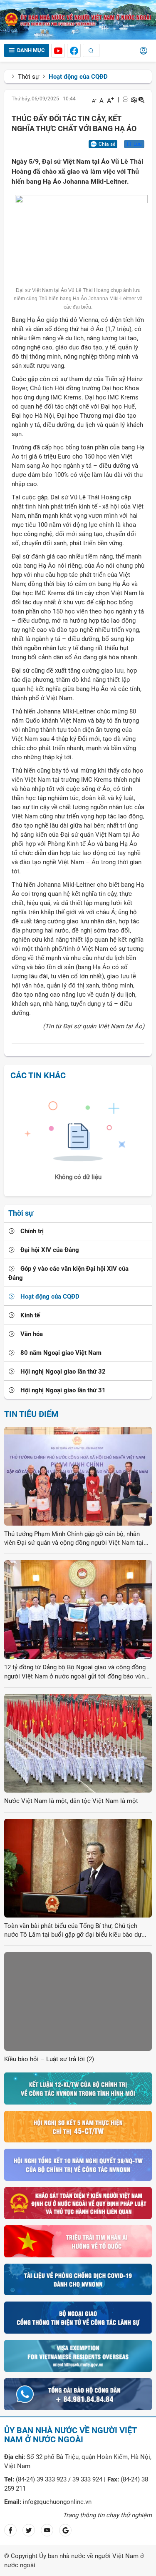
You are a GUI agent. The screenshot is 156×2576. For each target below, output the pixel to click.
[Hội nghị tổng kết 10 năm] (78, 2165)
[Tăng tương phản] (134, 100)
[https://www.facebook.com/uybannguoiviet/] (74, 51)
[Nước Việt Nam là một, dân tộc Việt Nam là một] (78, 1743)
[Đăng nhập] (144, 52)
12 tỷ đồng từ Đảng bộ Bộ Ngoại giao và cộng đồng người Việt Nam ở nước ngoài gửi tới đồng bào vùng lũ (76, 1672)
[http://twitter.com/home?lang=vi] (29, 2530)
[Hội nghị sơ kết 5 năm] (78, 2126)
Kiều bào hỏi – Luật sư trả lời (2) (49, 2059)
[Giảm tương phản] (141, 100)
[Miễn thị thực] (78, 2356)
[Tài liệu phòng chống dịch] (78, 2279)
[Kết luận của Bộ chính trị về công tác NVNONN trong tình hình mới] (78, 2088)
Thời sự (28, 77)
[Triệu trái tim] (78, 2241)
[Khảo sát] (78, 2203)
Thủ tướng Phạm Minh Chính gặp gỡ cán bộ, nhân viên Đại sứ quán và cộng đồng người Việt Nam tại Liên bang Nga (74, 1539)
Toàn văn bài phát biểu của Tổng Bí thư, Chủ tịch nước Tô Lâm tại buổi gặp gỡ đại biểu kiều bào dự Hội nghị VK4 (73, 1931)
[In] (125, 100)
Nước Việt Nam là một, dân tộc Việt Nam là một (71, 1801)
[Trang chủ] (78, 19)
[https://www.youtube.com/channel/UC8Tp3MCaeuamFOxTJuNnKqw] (58, 51)
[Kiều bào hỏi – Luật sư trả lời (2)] (78, 2001)
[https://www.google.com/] (65, 2530)
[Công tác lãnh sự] (78, 2317)
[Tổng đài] (78, 2394)
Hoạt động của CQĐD (78, 77)
